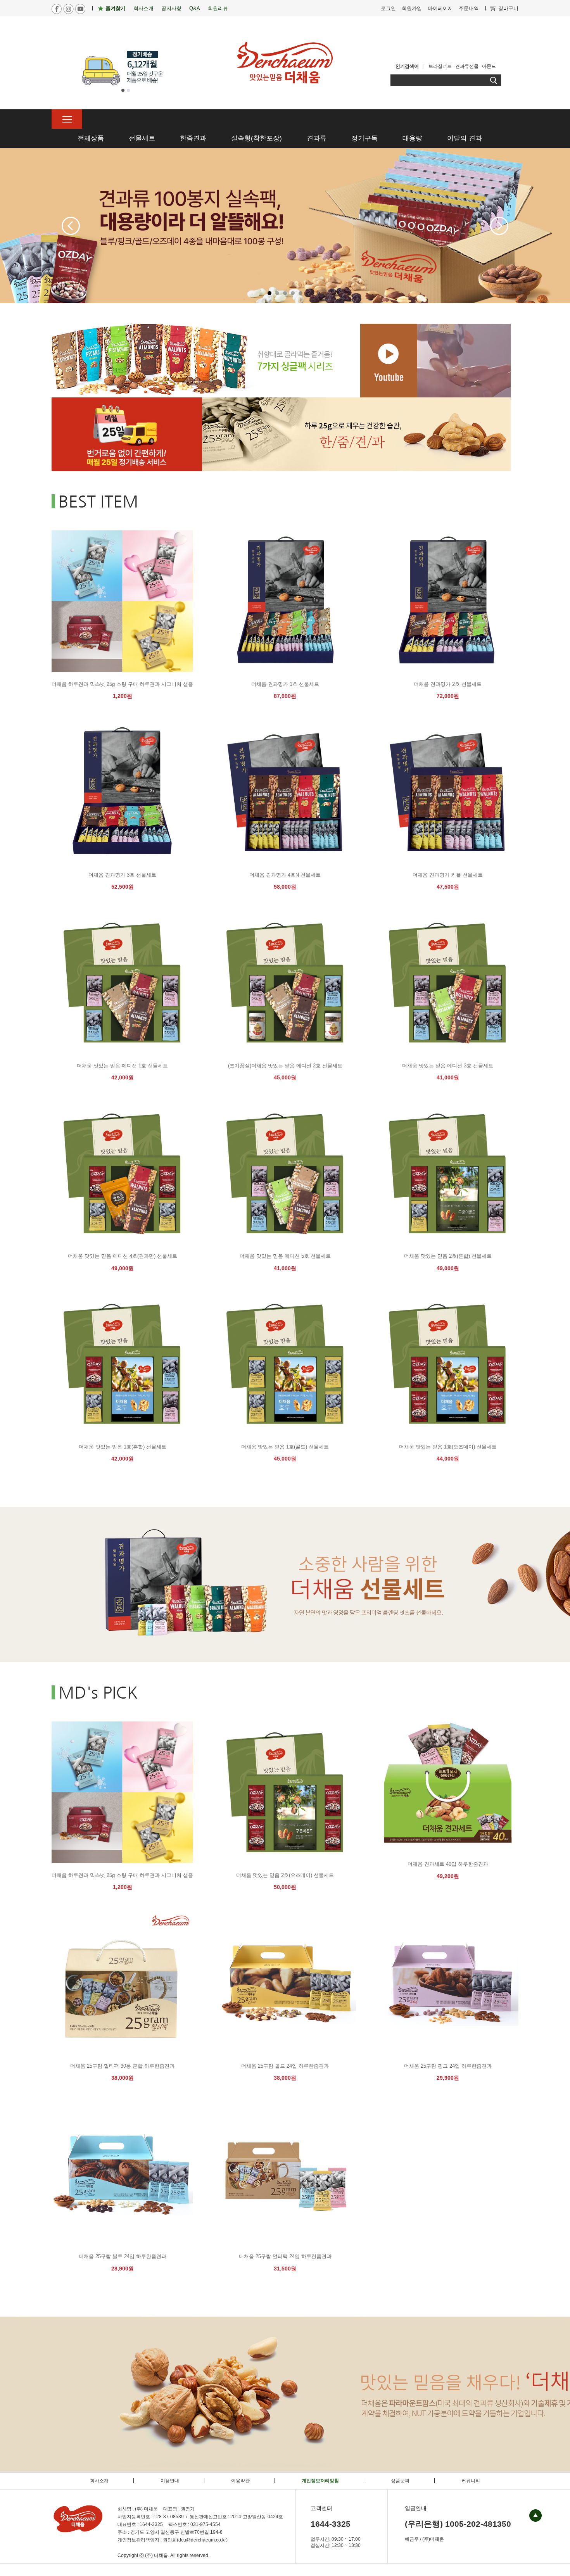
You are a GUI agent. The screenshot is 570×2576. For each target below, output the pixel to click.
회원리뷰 (218, 8)
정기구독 (364, 138)
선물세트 (142, 138)
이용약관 (240, 2481)
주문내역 (469, 8)
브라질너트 (440, 66)
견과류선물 (467, 66)
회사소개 (143, 8)
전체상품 (91, 138)
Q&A (195, 8)
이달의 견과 (465, 138)
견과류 (317, 138)
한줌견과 (193, 138)
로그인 (388, 8)
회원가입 (412, 8)
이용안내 (170, 2481)
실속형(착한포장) (256, 138)
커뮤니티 (471, 2481)
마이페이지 (440, 8)
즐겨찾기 (116, 8)
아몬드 (489, 66)
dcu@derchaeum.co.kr (202, 2540)
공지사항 (171, 8)
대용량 (412, 138)
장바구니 (508, 8)
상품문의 (400, 2481)
